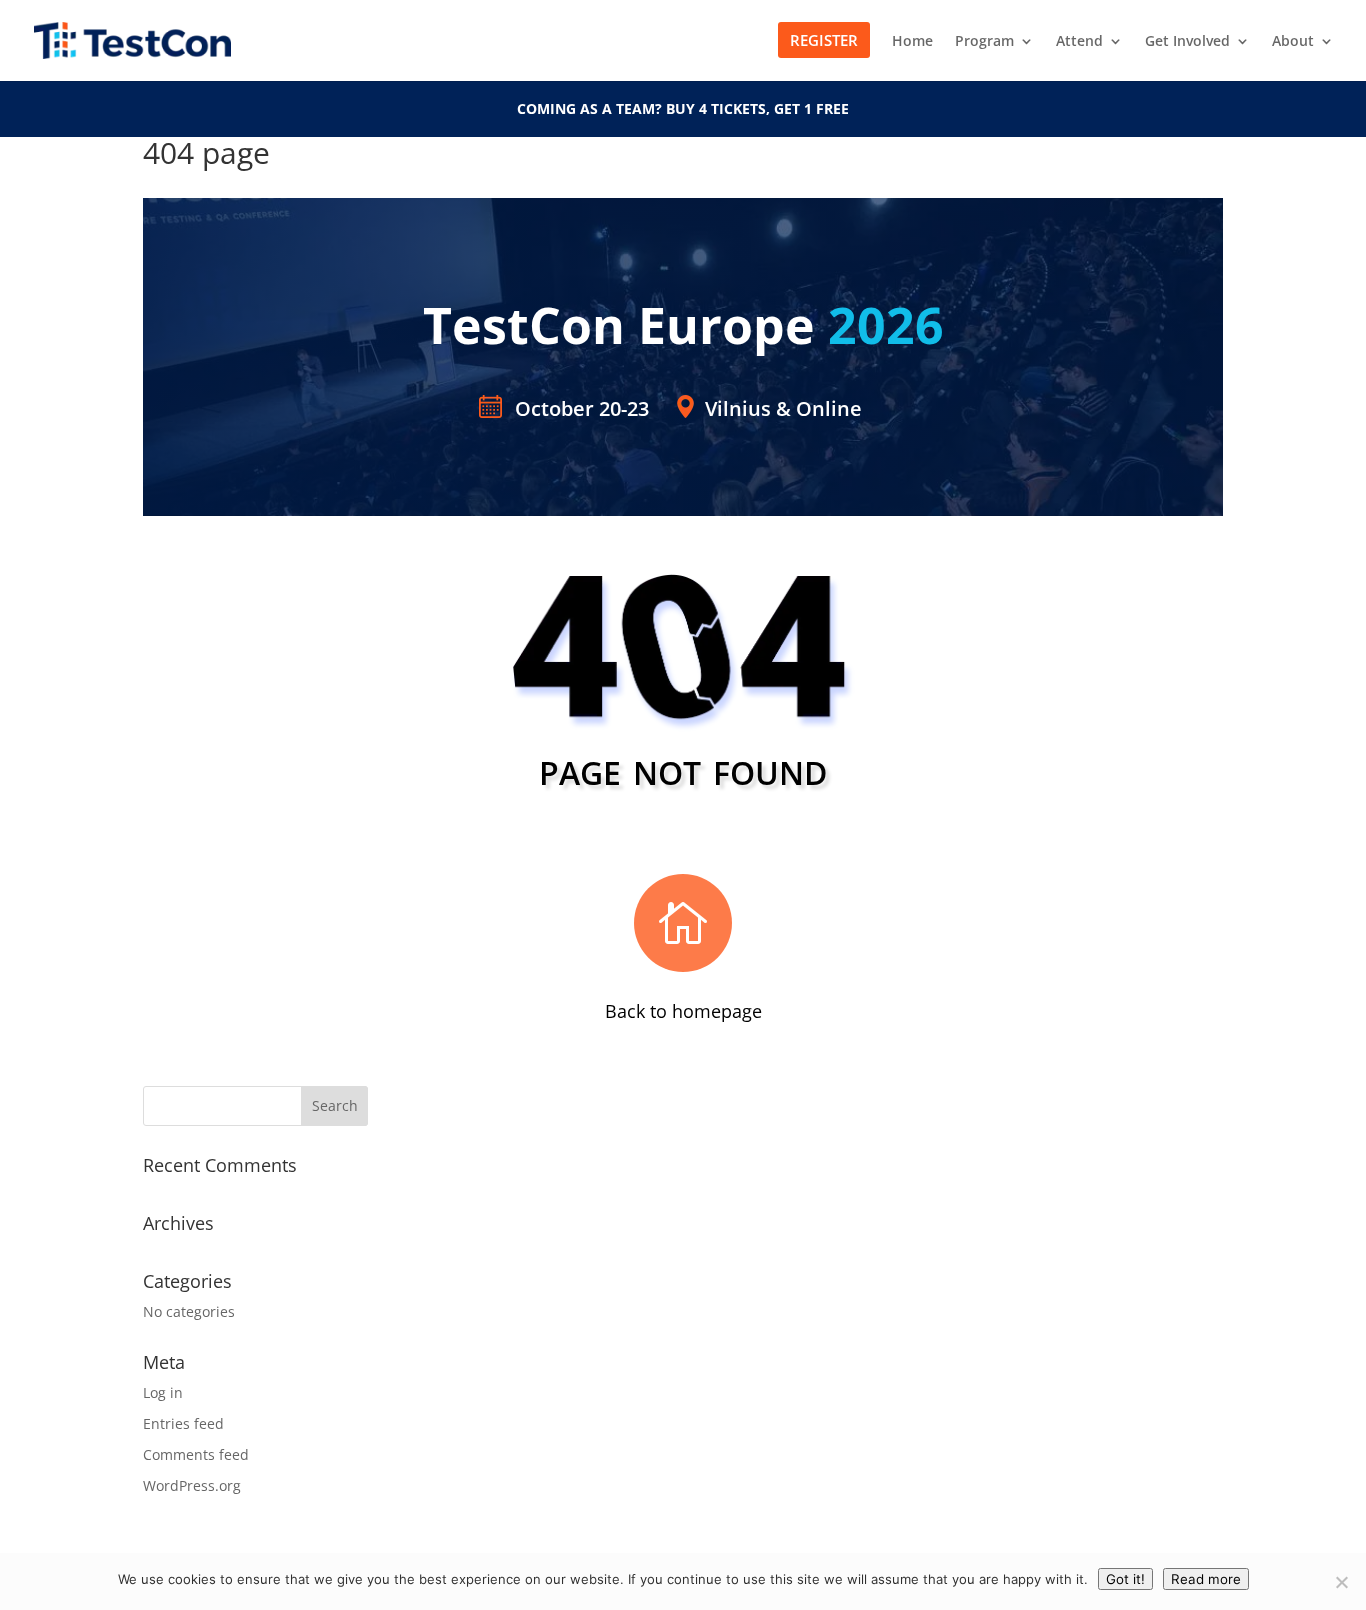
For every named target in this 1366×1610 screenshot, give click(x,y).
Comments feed (196, 1454)
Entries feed (183, 1423)
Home (912, 42)
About (1293, 42)
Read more (1206, 1579)
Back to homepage (683, 1011)
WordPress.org (192, 1485)
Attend (1079, 42)
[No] (1341, 1582)
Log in (163, 1392)
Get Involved (1187, 42)
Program (984, 42)
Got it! (1125, 1579)
